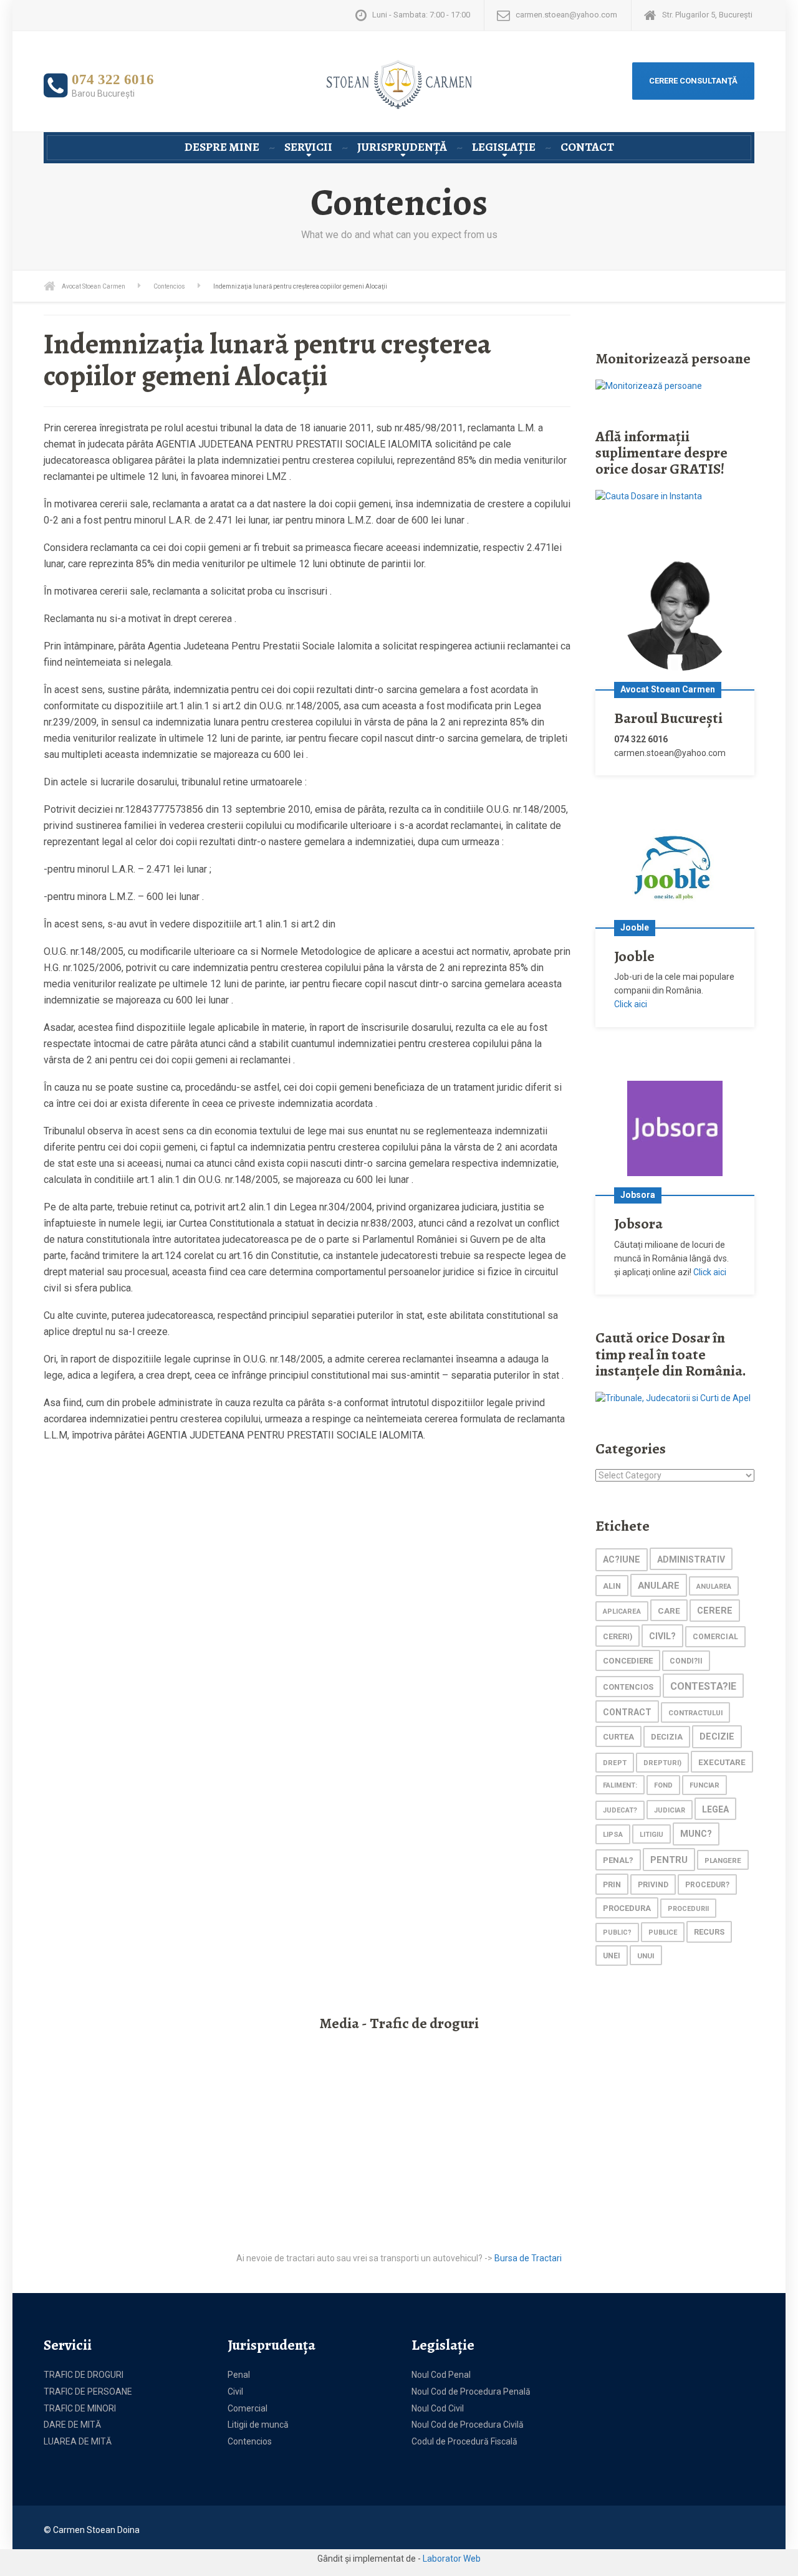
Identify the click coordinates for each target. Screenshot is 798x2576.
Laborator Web (452, 2559)
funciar (704, 1785)
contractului (695, 1713)
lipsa (613, 1834)
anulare (659, 1586)
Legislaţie (504, 147)
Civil (235, 2392)
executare (722, 1762)
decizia (667, 1737)
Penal (239, 2375)
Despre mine (222, 147)
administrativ (691, 1559)
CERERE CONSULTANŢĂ (693, 81)
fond (663, 1785)
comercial (715, 1637)
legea (715, 1809)
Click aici (631, 1004)
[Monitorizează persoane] (649, 385)
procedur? (707, 1885)
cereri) (618, 1636)
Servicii (308, 147)
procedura (627, 1908)
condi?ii (686, 1661)
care (669, 1611)
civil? (662, 1636)
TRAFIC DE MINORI (80, 2408)
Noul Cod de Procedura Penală (471, 2392)
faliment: (620, 1785)
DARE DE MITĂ (72, 2425)
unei (612, 1956)
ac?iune (622, 1560)
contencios (628, 1687)
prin (612, 1884)
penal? (618, 1860)
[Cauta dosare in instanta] (649, 496)
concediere (628, 1661)
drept (615, 1763)
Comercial (248, 2408)
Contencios (250, 2441)
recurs (709, 1932)
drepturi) (662, 1763)
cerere (715, 1611)
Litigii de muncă (258, 2425)
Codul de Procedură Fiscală (464, 2441)
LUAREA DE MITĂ (78, 2441)
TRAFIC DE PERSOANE (88, 2392)
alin (612, 1586)
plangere (723, 1860)
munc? (696, 1834)
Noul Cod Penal (441, 2375)
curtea (618, 1737)
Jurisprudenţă (402, 147)
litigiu (651, 1835)
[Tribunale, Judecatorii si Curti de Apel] (673, 1397)
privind (653, 1885)
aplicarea (622, 1611)
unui (646, 1956)
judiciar (670, 1810)
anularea (714, 1587)
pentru (669, 1860)
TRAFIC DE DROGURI (84, 2375)
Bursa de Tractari (528, 2258)
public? (617, 1932)
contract (627, 1712)
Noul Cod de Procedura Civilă (468, 2425)
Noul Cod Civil (438, 2408)
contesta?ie (703, 1686)
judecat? (620, 1810)
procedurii (688, 1909)
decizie (717, 1737)
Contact (587, 147)
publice (663, 1932)
